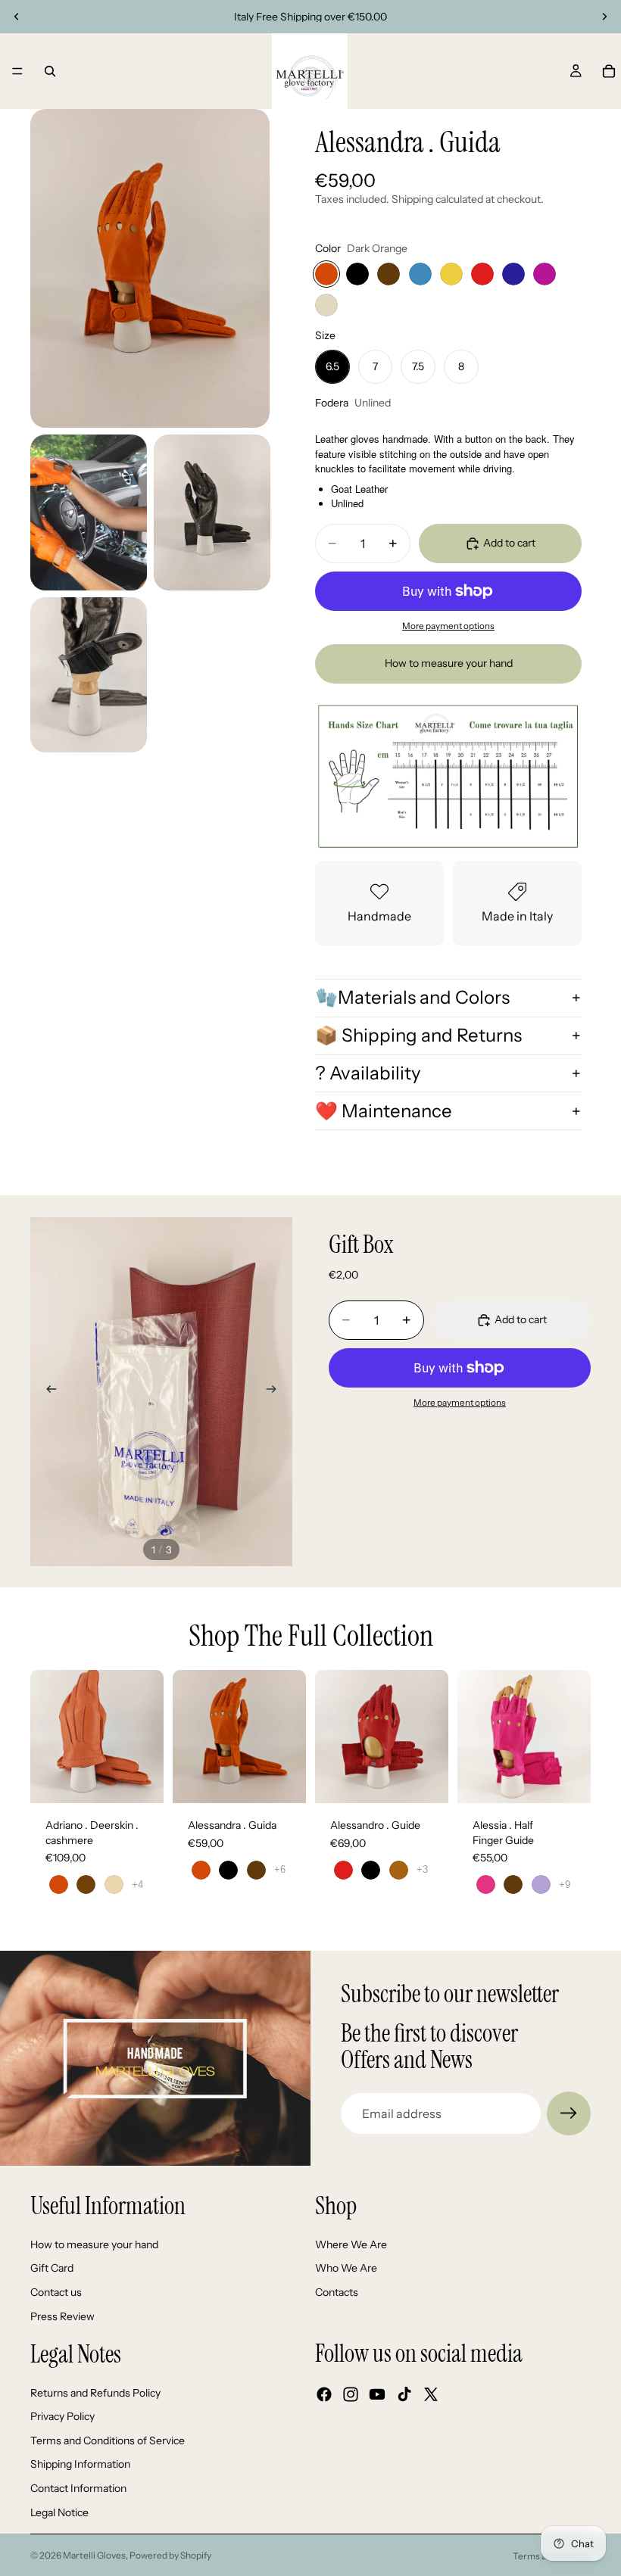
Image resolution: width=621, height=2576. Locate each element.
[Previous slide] (17, 17)
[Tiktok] (404, 2394)
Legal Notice (59, 2512)
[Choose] (140, 1780)
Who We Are (346, 2268)
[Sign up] (569, 2113)
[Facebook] (324, 2394)
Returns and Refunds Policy (95, 2393)
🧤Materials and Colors (412, 997)
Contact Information (78, 2488)
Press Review (62, 2316)
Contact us (56, 2292)
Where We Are (351, 2244)
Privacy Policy (62, 2416)
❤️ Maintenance (384, 1111)
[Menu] (17, 71)
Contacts (337, 2292)
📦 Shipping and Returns (418, 1035)
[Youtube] (377, 2394)
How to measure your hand (449, 663)
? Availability (368, 1073)
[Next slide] (604, 17)
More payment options (448, 626)
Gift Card (52, 2268)
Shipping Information (80, 2464)
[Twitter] (431, 2394)
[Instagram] (351, 2394)
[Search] (50, 71)
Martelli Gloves (94, 2555)
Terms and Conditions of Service (108, 2441)
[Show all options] (137, 1884)
